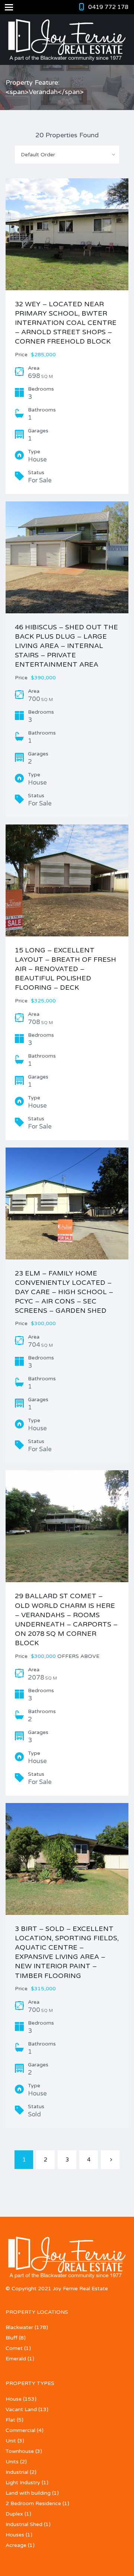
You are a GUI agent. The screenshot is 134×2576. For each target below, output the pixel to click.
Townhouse (20, 2451)
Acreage (16, 2545)
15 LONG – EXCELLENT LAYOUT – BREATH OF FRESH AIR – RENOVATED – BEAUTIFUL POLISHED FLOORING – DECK (66, 969)
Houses (15, 2535)
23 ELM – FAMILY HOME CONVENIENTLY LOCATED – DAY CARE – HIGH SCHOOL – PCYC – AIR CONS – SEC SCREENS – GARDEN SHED (64, 1292)
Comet (14, 2348)
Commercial (20, 2430)
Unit (11, 2441)
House (14, 2399)
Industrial (17, 2472)
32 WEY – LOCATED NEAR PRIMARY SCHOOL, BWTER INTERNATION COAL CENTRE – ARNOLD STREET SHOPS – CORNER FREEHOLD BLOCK (66, 323)
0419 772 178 (108, 7)
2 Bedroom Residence (33, 2503)
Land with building (28, 2493)
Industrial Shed (24, 2524)
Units (12, 2462)
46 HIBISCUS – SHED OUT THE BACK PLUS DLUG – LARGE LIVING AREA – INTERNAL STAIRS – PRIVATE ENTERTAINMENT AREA (66, 646)
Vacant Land (21, 2409)
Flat (10, 2420)
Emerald (16, 2359)
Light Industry (23, 2483)
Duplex (14, 2514)
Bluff (12, 2338)
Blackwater (19, 2327)
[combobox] (67, 154)
